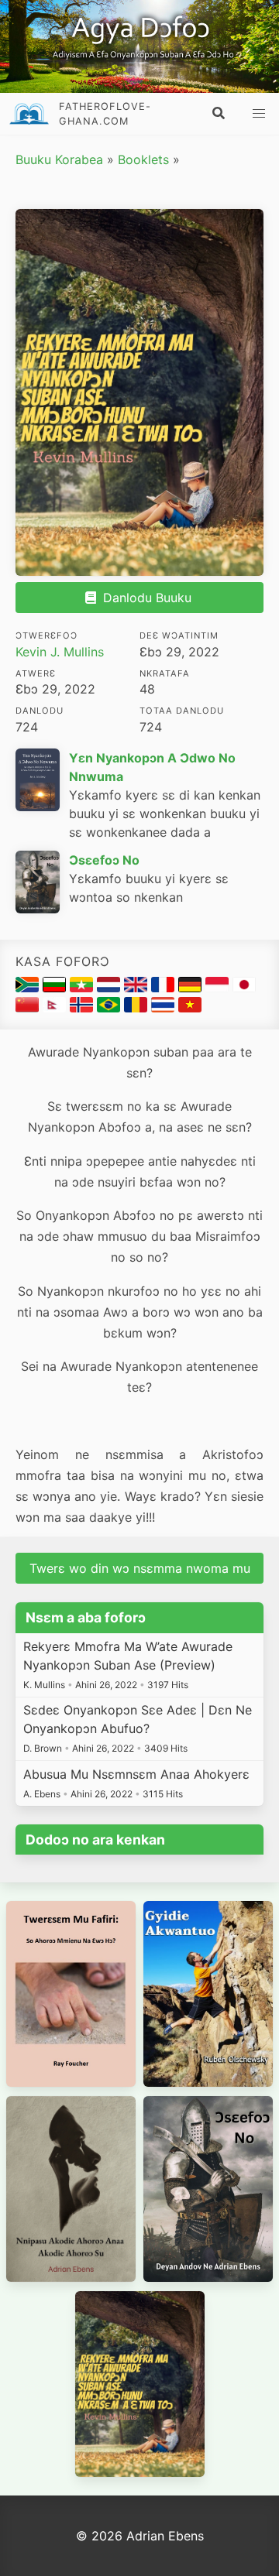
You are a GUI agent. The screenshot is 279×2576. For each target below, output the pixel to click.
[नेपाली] (56, 1008)
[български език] (56, 988)
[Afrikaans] (29, 988)
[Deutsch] (192, 988)
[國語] (29, 1008)
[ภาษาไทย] (165, 1008)
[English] (138, 988)
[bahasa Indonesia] (219, 988)
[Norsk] (83, 1008)
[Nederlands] (110, 988)
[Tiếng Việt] (190, 1008)
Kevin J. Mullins (60, 652)
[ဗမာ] (83, 988)
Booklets (143, 159)
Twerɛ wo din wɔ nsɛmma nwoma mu (140, 1568)
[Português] (110, 1008)
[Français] (165, 988)
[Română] (138, 1008)
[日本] (244, 988)
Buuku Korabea (59, 159)
